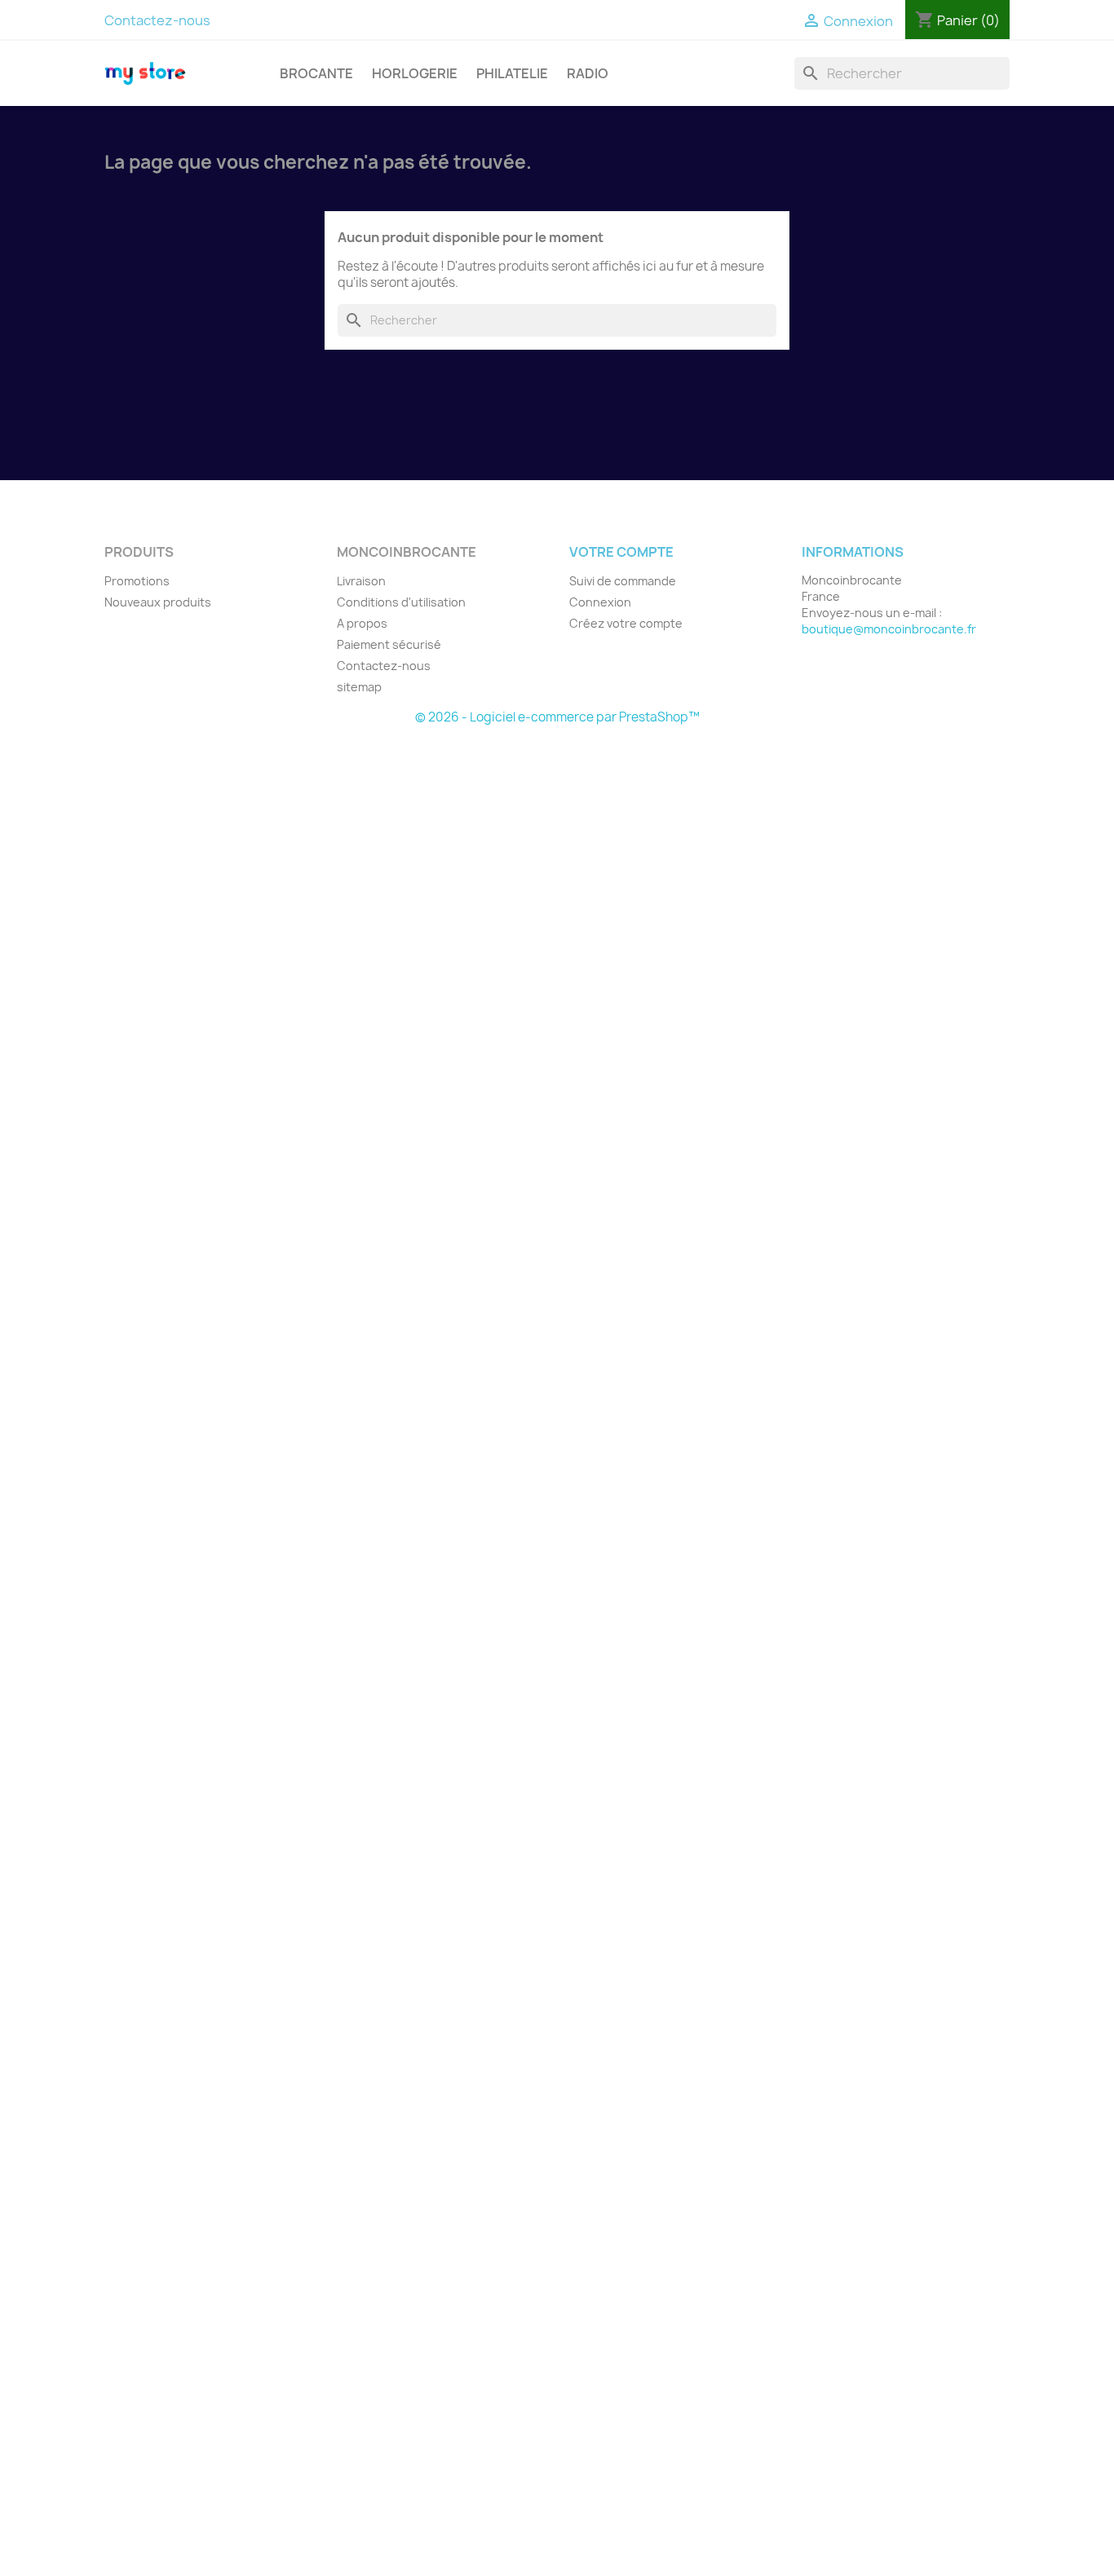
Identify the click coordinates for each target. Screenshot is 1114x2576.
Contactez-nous (157, 20)
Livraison (361, 581)
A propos (362, 623)
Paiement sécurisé (389, 644)
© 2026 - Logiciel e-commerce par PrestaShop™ (557, 717)
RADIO (588, 73)
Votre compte (621, 552)
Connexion (600, 602)
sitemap (359, 687)
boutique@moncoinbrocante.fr (889, 629)
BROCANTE (316, 73)
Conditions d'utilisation (401, 602)
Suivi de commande (623, 581)
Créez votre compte (626, 623)
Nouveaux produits (158, 602)
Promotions (137, 581)
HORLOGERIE (415, 73)
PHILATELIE (512, 73)
